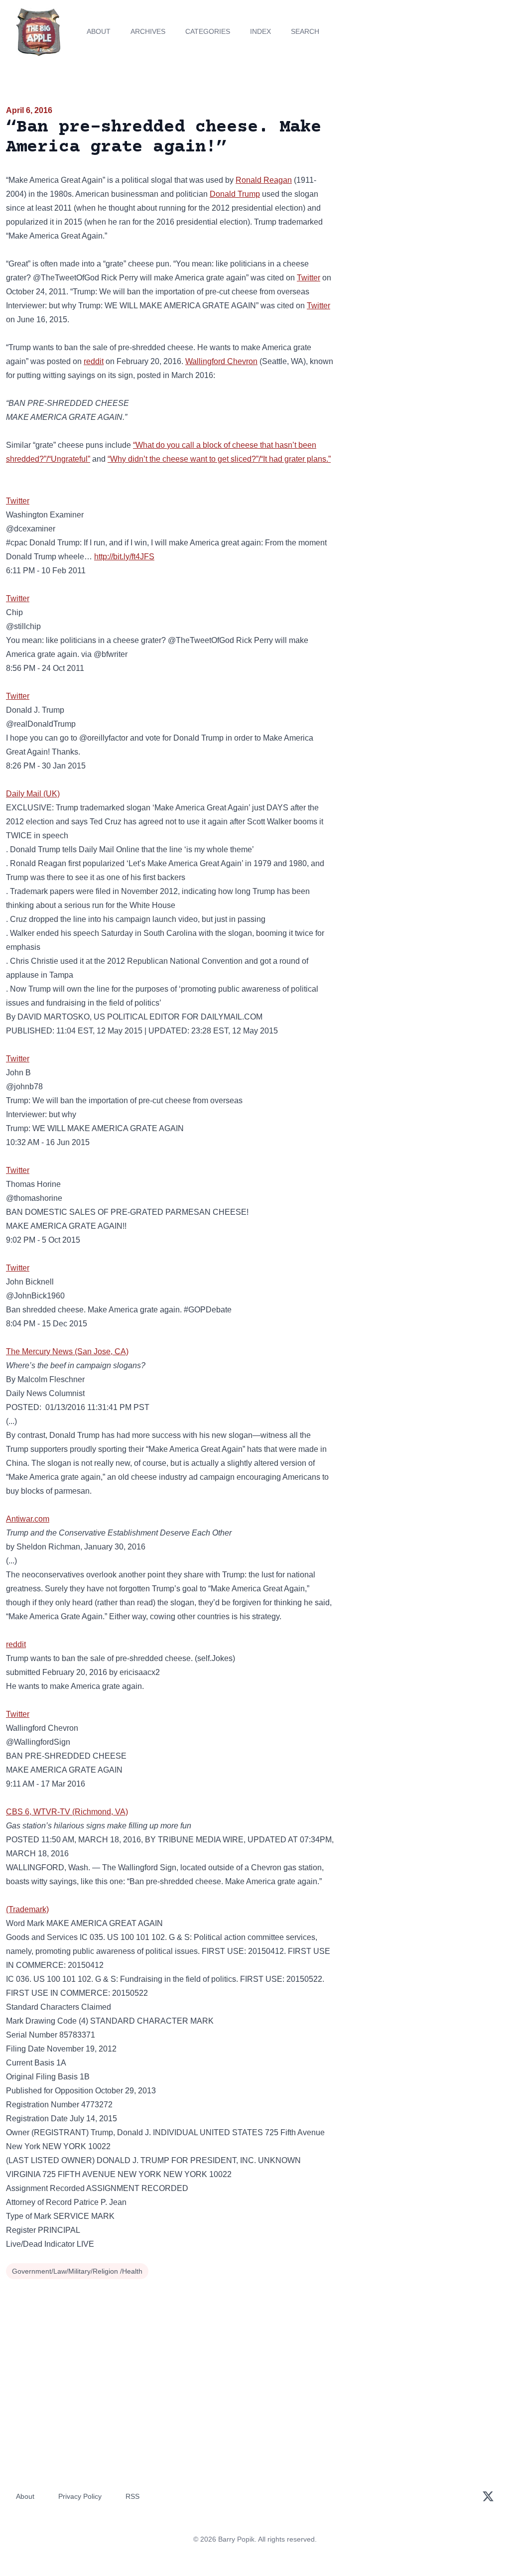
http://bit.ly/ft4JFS (124, 557)
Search (305, 31)
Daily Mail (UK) (33, 794)
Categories (208, 31)
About (99, 31)
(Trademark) (27, 1909)
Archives (148, 31)
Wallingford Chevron (221, 361)
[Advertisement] (425, 174)
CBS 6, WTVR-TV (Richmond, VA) (67, 1812)
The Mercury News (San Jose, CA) (67, 1352)
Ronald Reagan (264, 180)
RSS (132, 2496)
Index (260, 31)
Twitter (309, 278)
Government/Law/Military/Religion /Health (77, 2271)
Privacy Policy (80, 2496)
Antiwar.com (28, 1519)
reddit (94, 361)
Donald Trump (235, 194)
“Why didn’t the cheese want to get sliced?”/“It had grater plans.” (219, 459)
